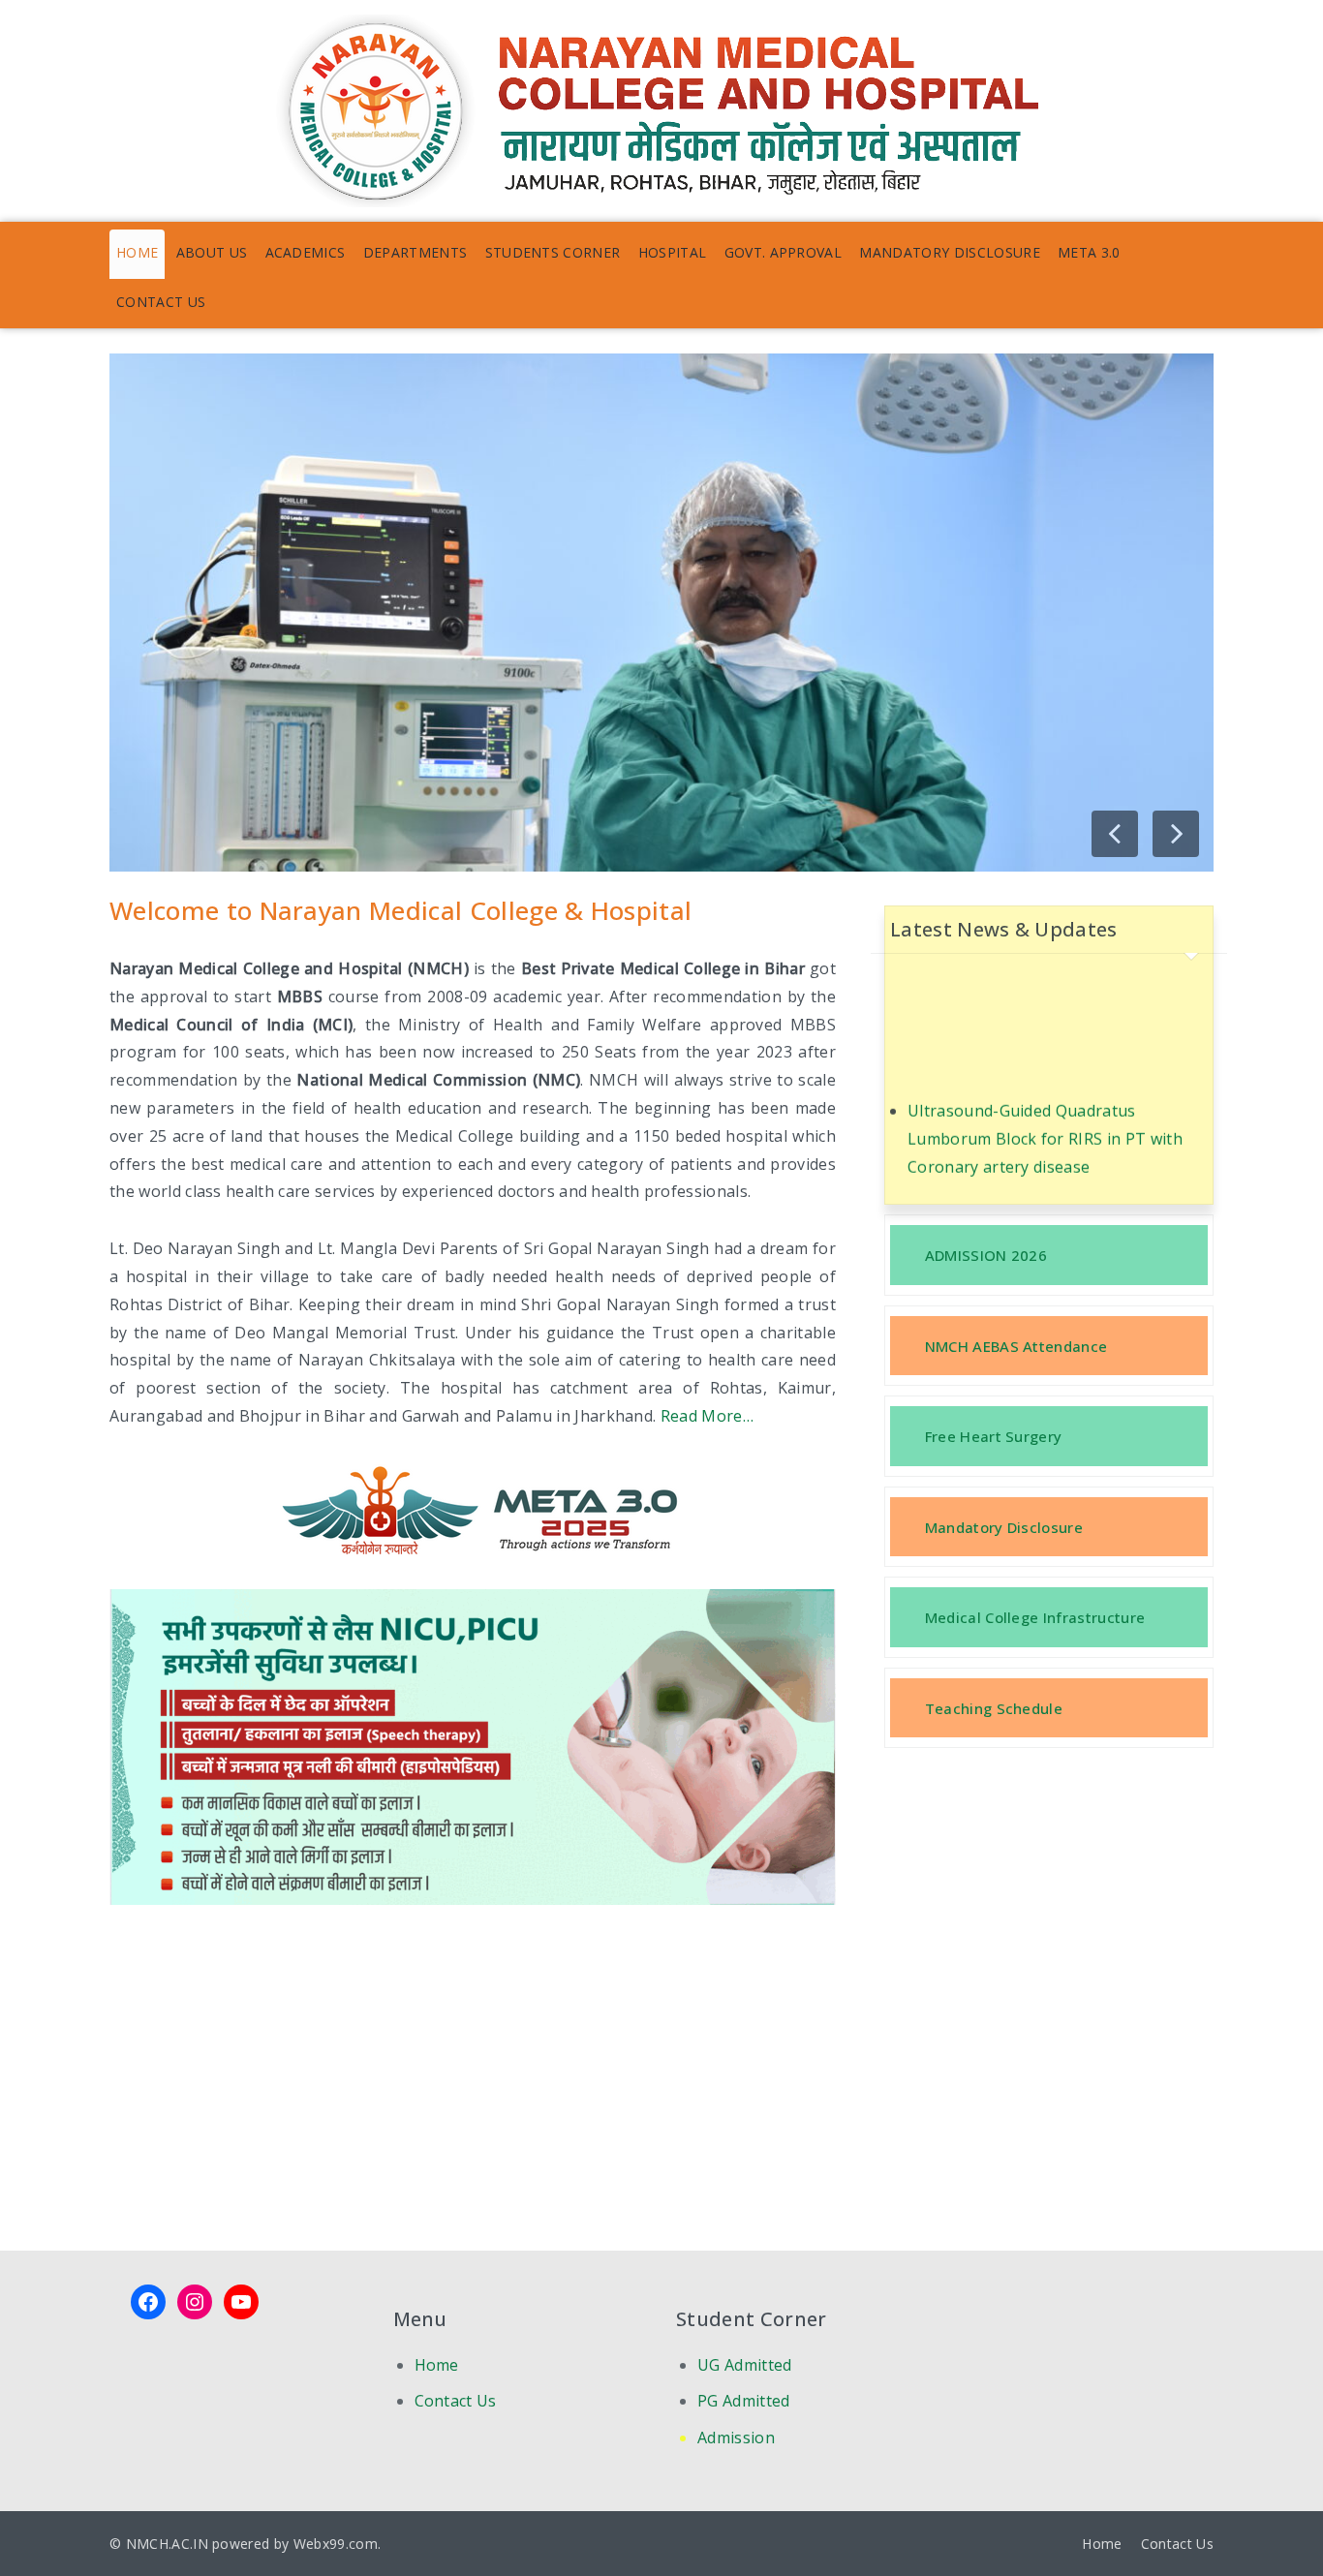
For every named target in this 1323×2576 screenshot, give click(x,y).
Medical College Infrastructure (1035, 1617)
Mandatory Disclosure (949, 252)
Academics (306, 252)
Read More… (707, 1416)
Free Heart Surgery (994, 1436)
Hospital (673, 252)
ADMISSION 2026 (986, 1255)
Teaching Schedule (994, 1708)
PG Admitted (744, 2401)
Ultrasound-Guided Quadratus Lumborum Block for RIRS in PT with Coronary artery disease (1045, 1104)
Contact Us (161, 302)
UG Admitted (745, 2365)
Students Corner (553, 252)
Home (137, 252)
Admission (736, 2438)
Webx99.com (336, 2544)
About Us (212, 252)
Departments (415, 252)
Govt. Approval (783, 252)
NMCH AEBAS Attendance (1016, 1346)
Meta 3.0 (1089, 252)
